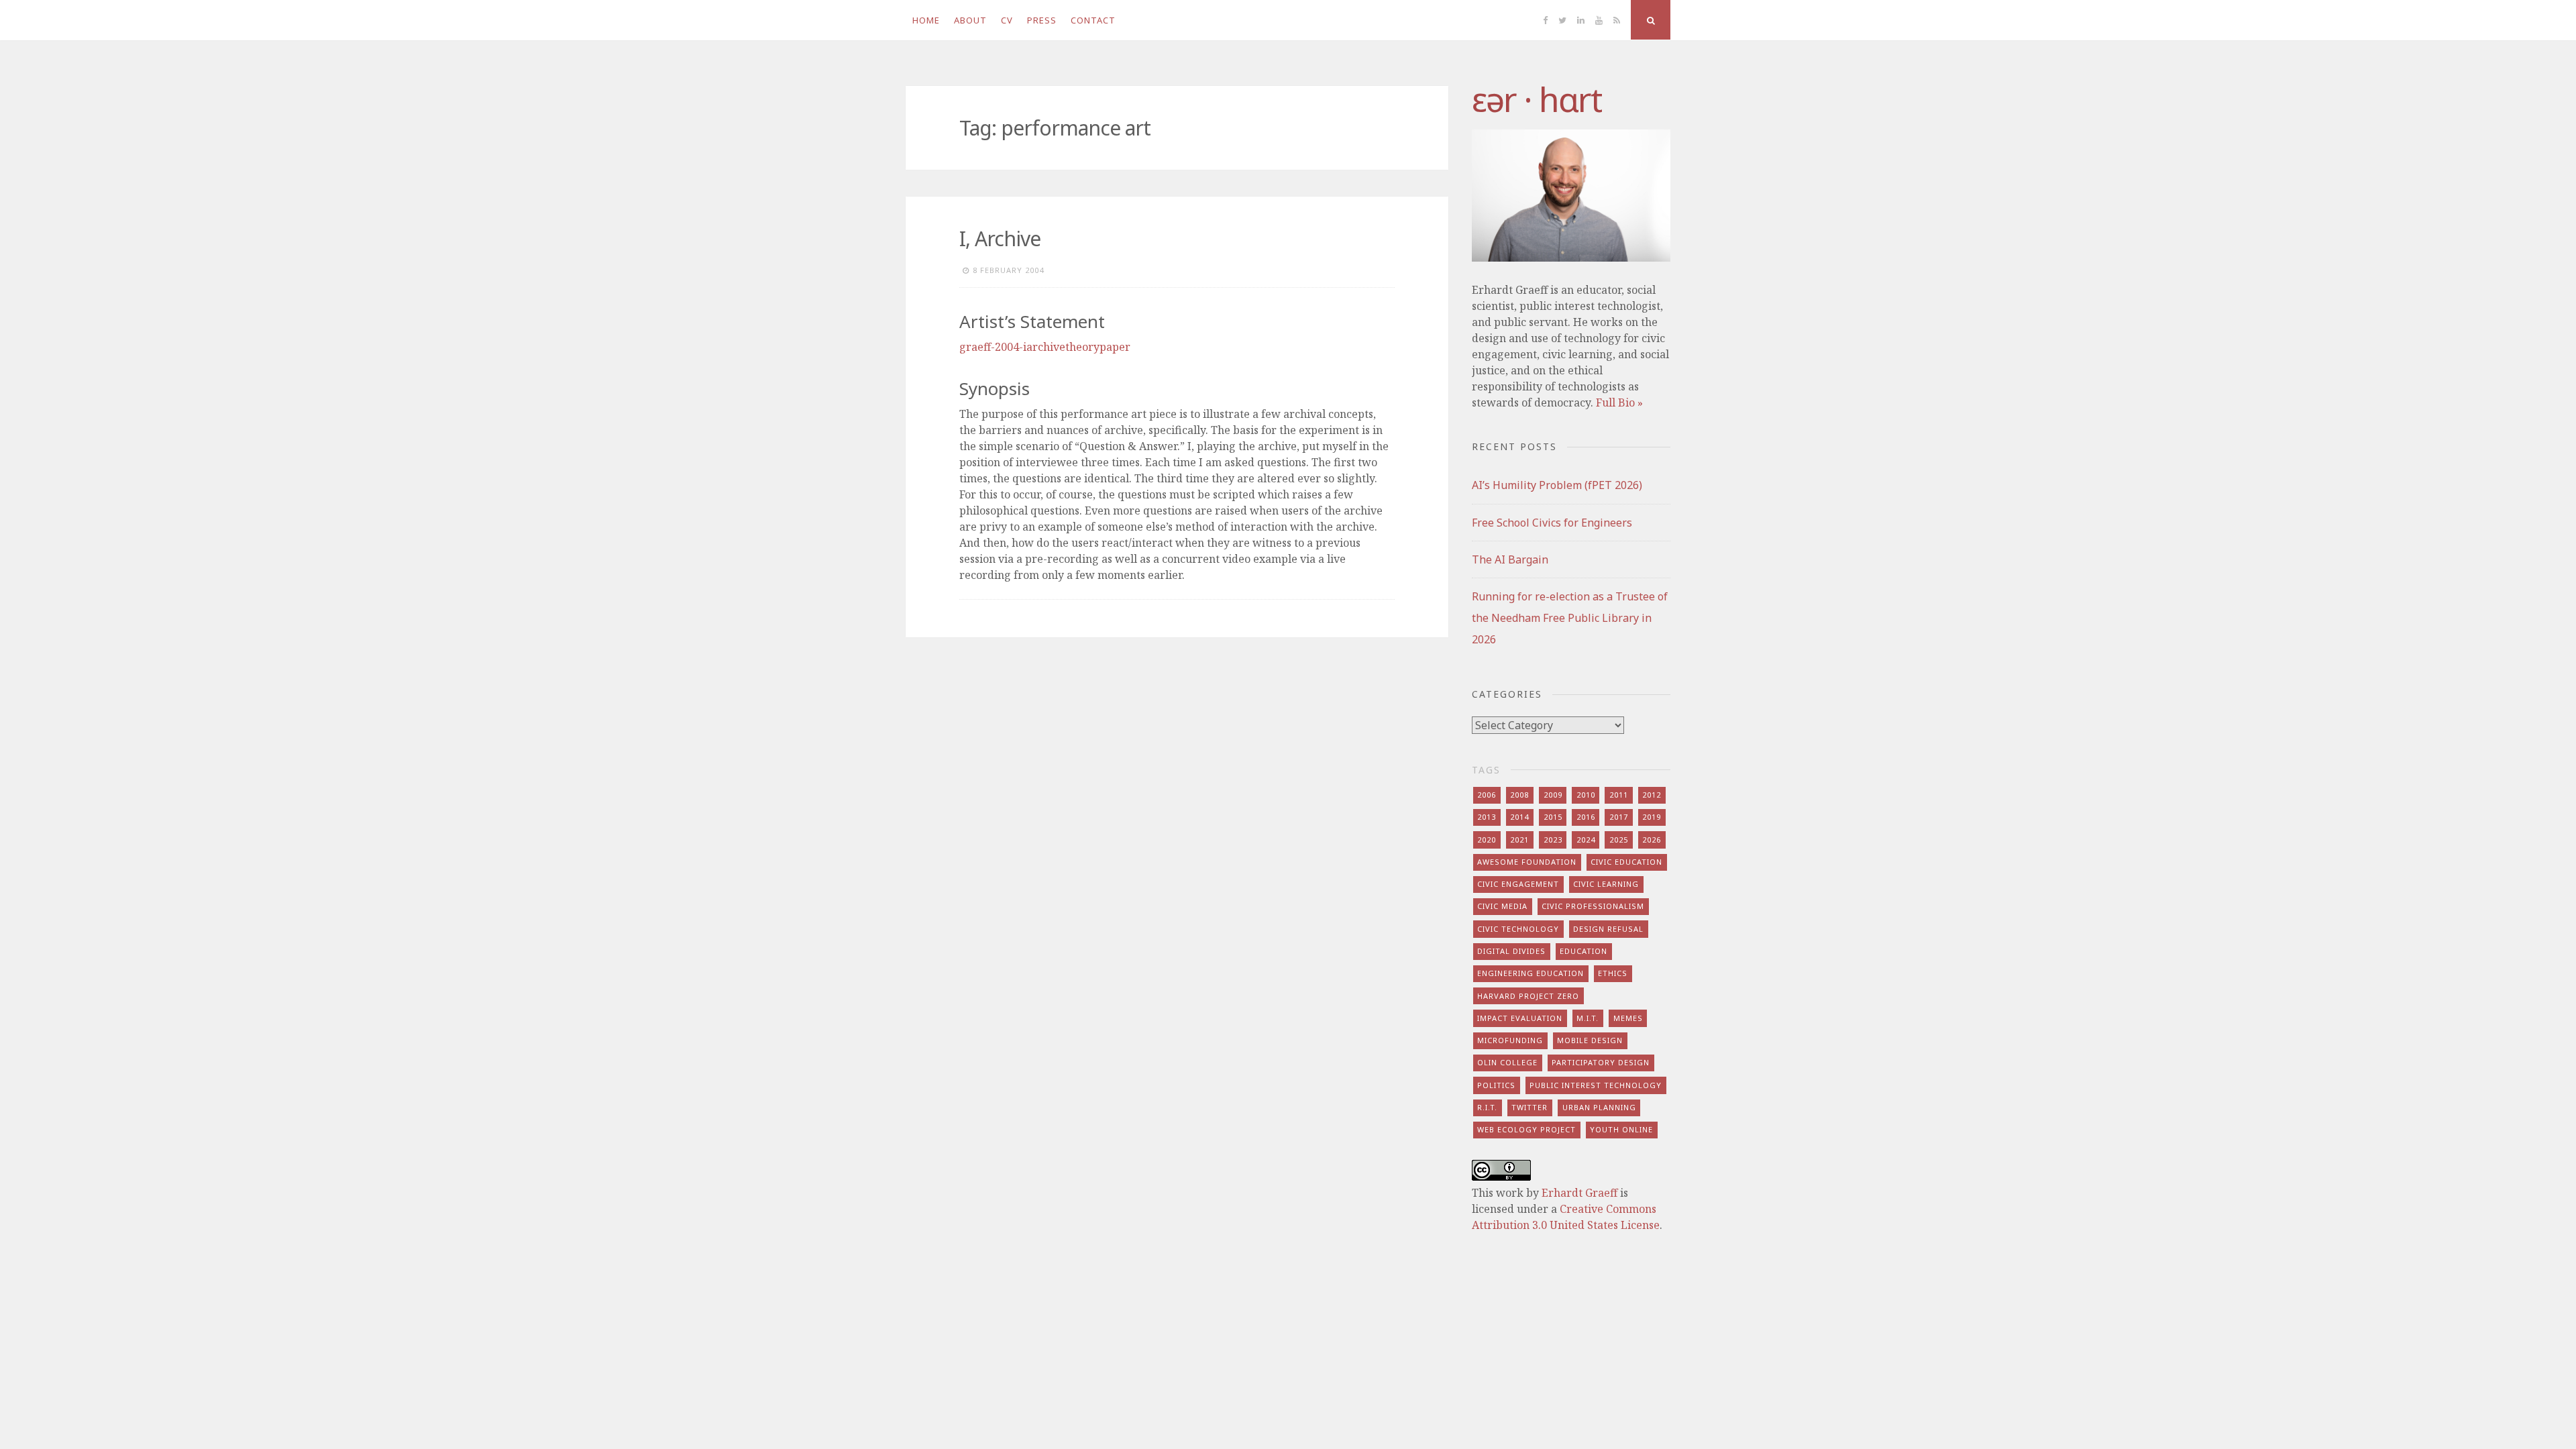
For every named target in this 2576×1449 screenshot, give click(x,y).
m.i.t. (1588, 1018)
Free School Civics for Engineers (1552, 523)
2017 (1619, 817)
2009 (1553, 795)
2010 (1586, 795)
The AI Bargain (1510, 559)
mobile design (1590, 1040)
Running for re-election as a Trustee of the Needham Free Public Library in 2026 (1570, 618)
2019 (1652, 817)
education (1584, 951)
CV (1007, 20)
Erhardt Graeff (1579, 1193)
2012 (1652, 795)
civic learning (1606, 884)
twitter (1529, 1107)
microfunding (1510, 1040)
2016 (1586, 817)
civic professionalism (1593, 906)
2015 (1553, 817)
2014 (1519, 817)
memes (1628, 1018)
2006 (1487, 795)
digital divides (1511, 951)
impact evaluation (1520, 1018)
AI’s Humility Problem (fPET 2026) (1557, 485)
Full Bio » (1619, 402)
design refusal (1608, 929)
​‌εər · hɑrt (1537, 99)
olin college (1507, 1062)
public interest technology (1596, 1085)
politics (1496, 1085)
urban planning (1599, 1107)
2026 (1652, 840)
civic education (1626, 862)
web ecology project (1526, 1129)
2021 (1519, 840)
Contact (1093, 20)
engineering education (1531, 973)
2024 (1586, 840)
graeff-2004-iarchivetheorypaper (1045, 347)
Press (1042, 20)
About (970, 20)
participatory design (1601, 1062)
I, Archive (1000, 238)
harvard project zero (1528, 996)
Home (926, 20)
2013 (1487, 817)
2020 (1487, 840)
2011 (1619, 795)
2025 (1619, 840)
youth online (1621, 1129)
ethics (1613, 973)
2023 (1553, 840)
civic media (1502, 906)
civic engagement (1518, 884)
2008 (1519, 795)
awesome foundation (1527, 862)
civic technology (1518, 929)
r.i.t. (1487, 1107)
